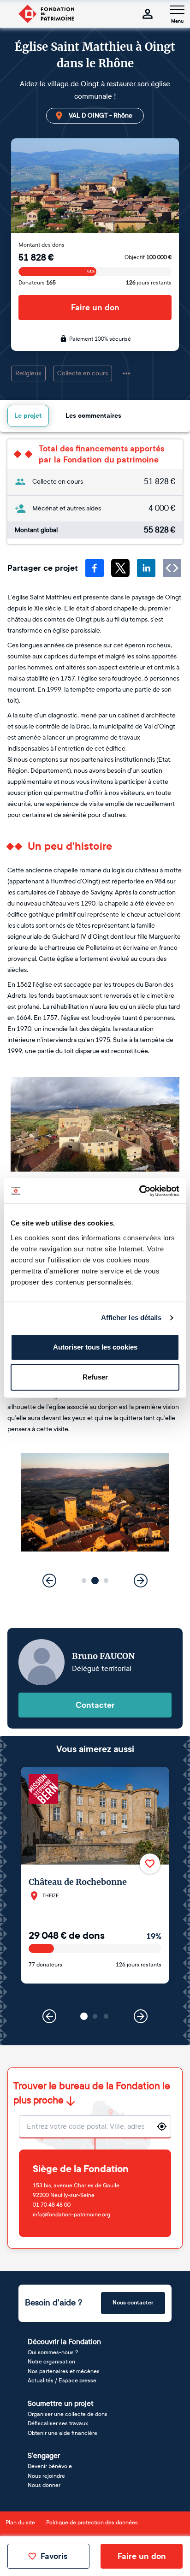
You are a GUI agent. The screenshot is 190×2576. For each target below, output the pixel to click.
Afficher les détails (131, 1318)
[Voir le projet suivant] (141, 2016)
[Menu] (177, 10)
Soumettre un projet (61, 2403)
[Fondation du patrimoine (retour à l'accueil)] (46, 14)
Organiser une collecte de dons (68, 2414)
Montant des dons (42, 245)
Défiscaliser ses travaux (58, 2423)
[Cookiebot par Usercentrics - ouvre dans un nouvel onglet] (139, 1191)
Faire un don (95, 308)
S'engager (44, 2455)
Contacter (95, 1705)
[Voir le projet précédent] (49, 2016)
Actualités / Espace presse (62, 2381)
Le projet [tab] (28, 416)
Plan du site (20, 2523)
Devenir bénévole (50, 2466)
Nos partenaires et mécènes (64, 2371)
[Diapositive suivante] (141, 1581)
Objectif (148, 257)
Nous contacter (133, 2303)
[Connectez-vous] (148, 14)
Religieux (28, 373)
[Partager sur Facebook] (95, 568)
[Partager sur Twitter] (120, 568)
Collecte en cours (83, 373)
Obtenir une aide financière (62, 2433)
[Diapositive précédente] (49, 1581)
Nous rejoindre (46, 2476)
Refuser (95, 1377)
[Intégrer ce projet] (172, 568)
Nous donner (44, 2485)
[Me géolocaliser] (162, 2126)
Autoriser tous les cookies (95, 1347)
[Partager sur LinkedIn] (146, 568)
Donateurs (37, 283)
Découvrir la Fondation (64, 2342)
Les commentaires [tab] (93, 416)
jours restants (149, 283)
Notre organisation (51, 2362)
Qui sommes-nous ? (53, 2352)
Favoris (54, 2556)
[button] (84, 1581)
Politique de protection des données (92, 2523)
